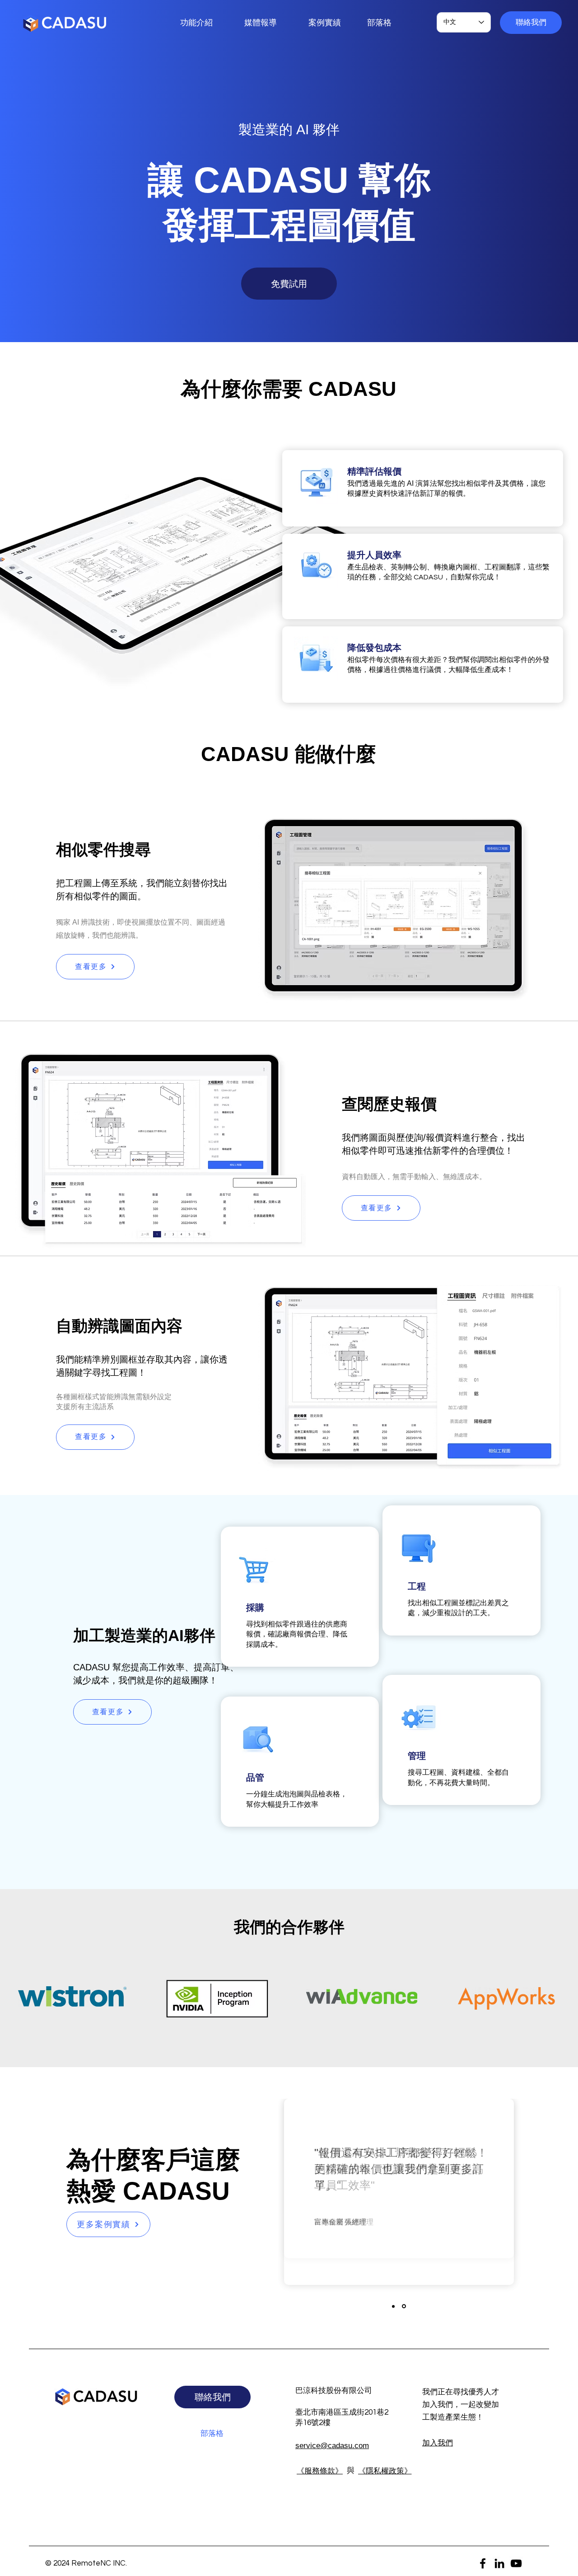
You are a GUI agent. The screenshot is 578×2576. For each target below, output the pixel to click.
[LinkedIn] (499, 2563)
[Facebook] (483, 2563)
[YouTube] (516, 2563)
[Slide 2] (404, 2306)
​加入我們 (438, 2443)
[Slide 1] (393, 2306)
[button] (531, 23)
